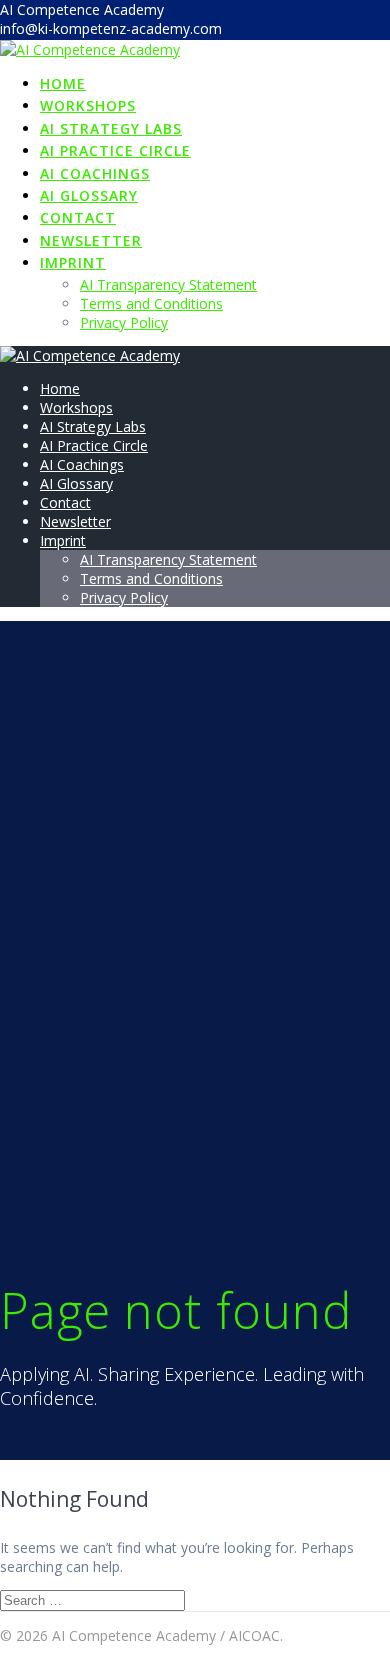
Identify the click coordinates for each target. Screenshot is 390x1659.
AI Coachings (95, 173)
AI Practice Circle (115, 150)
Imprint (73, 262)
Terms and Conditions (151, 303)
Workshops (88, 105)
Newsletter (91, 240)
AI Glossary (89, 195)
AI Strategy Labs (111, 128)
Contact (78, 217)
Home (63, 83)
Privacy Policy (124, 322)
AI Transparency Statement (168, 284)
